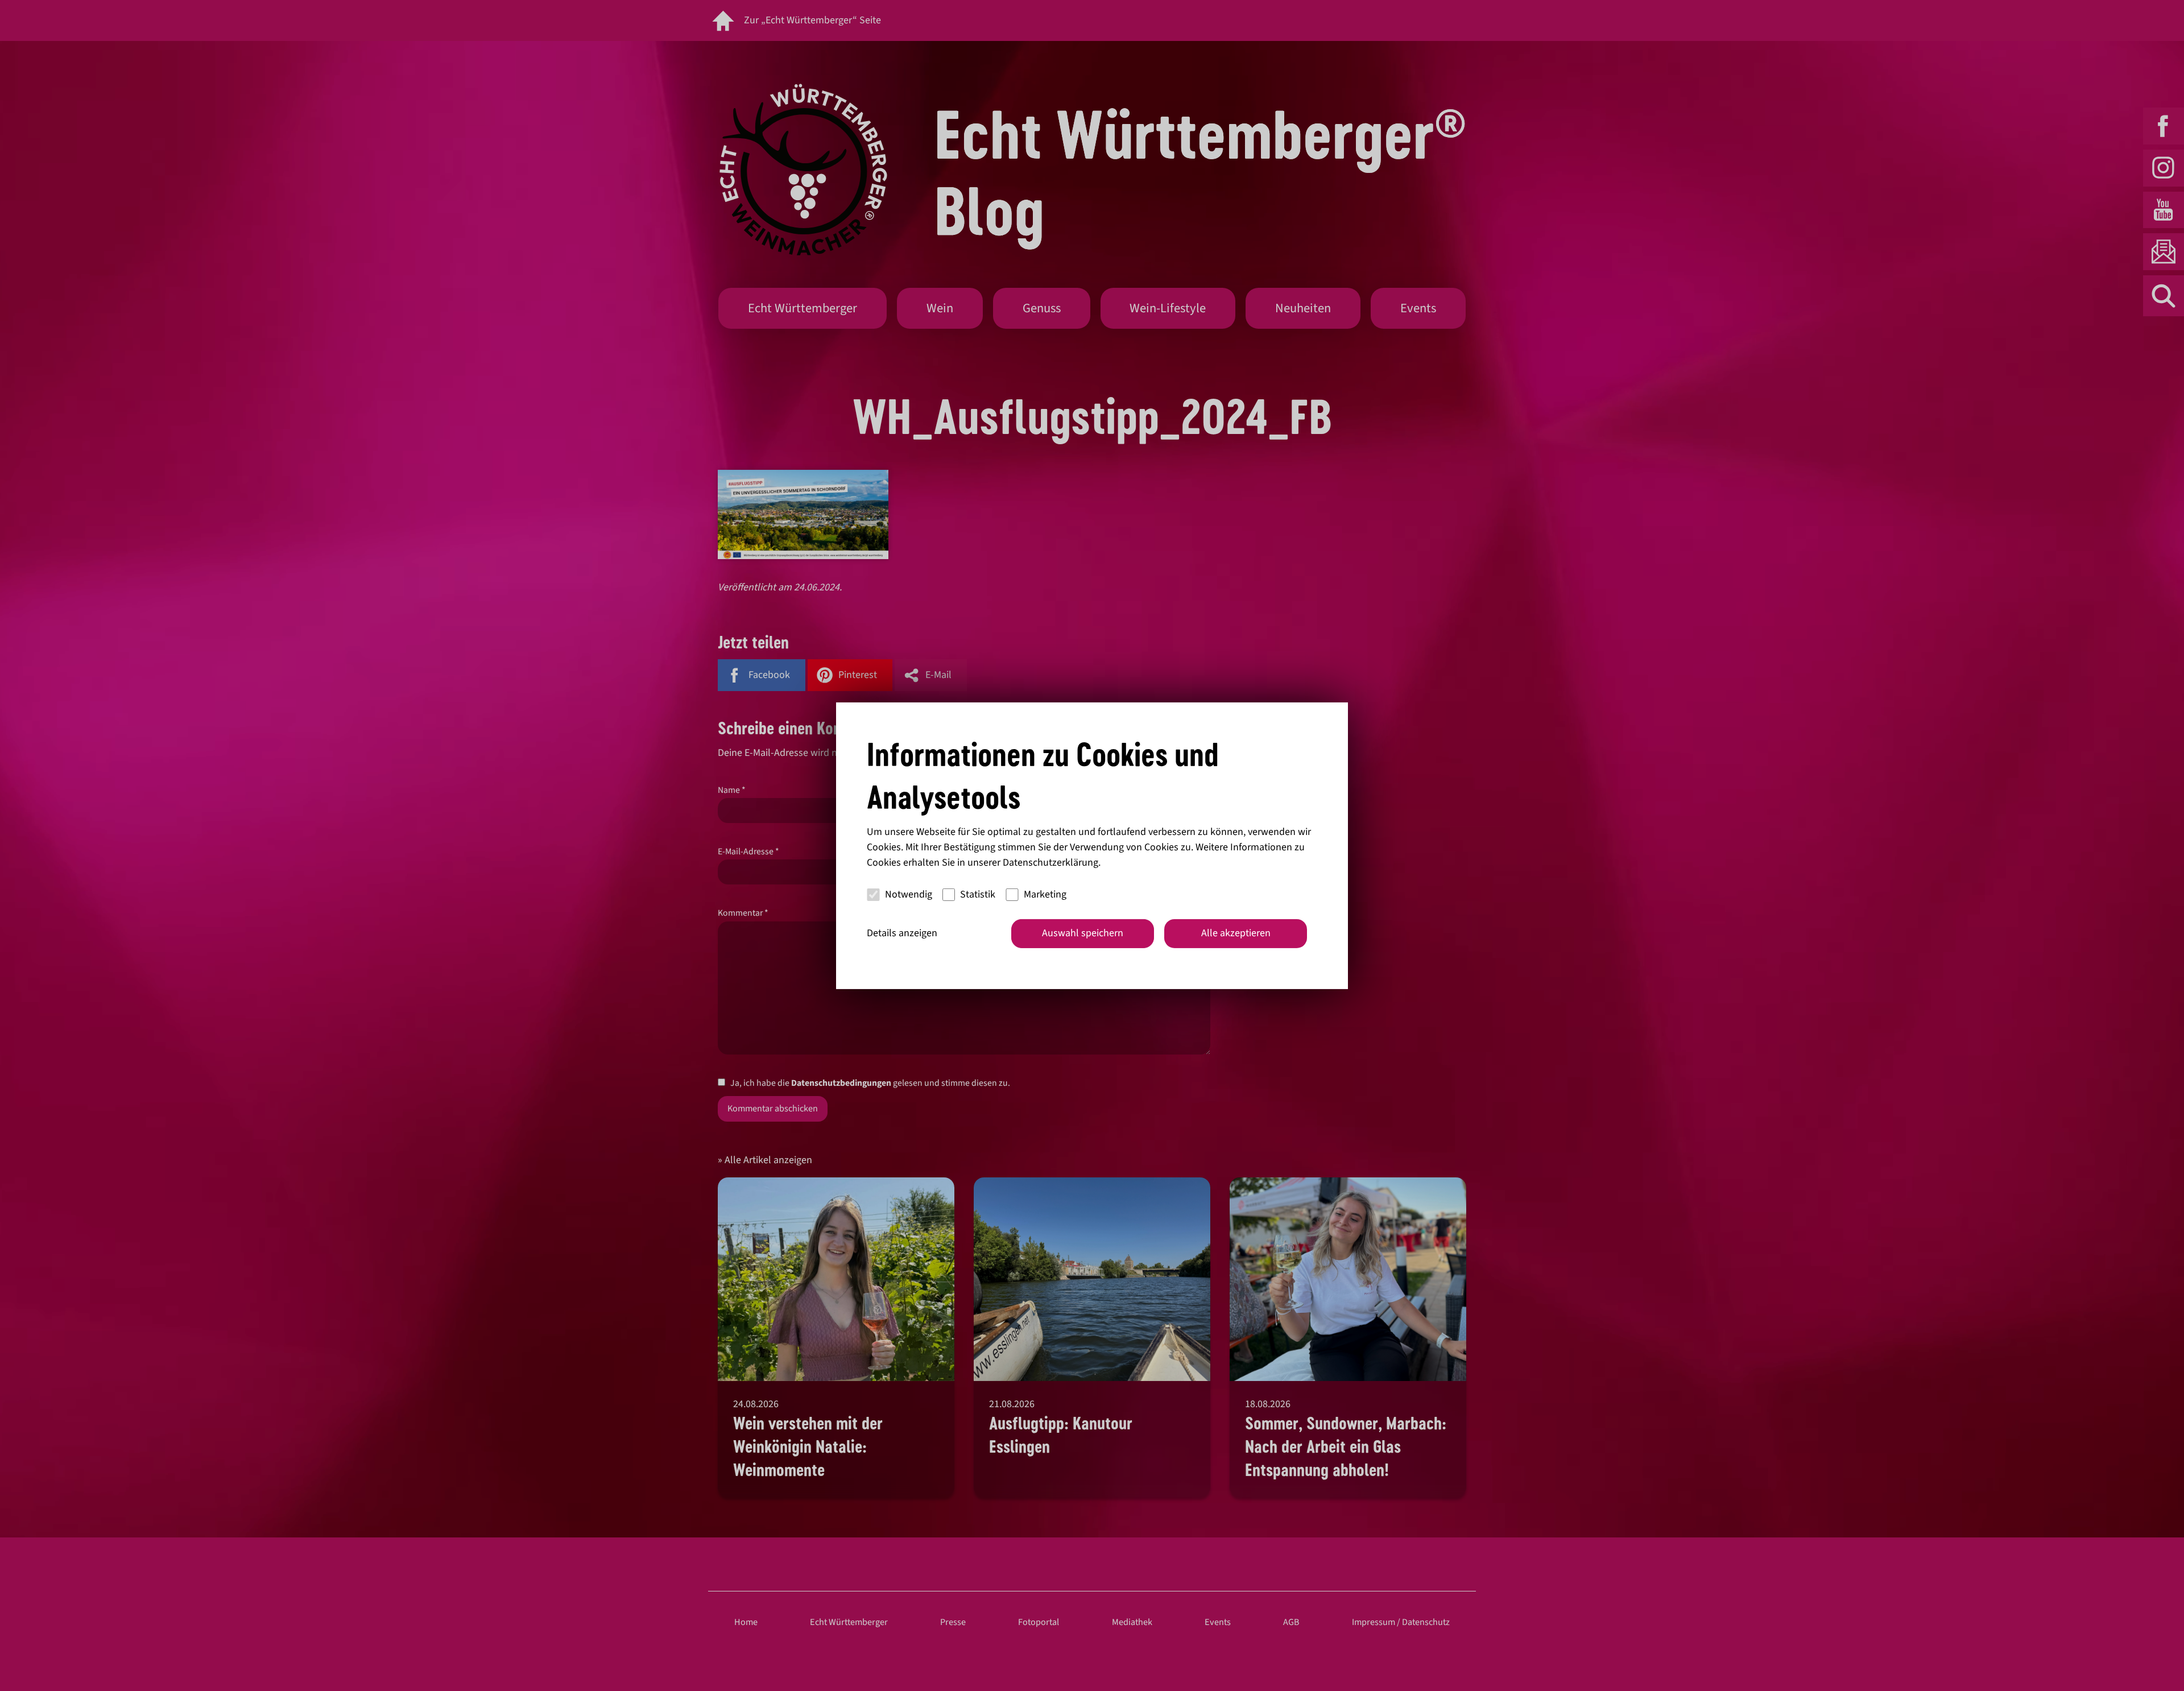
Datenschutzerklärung (1050, 863)
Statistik (978, 894)
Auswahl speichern (1083, 933)
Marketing (1045, 894)
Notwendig (909, 894)
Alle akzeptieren (1236, 933)
